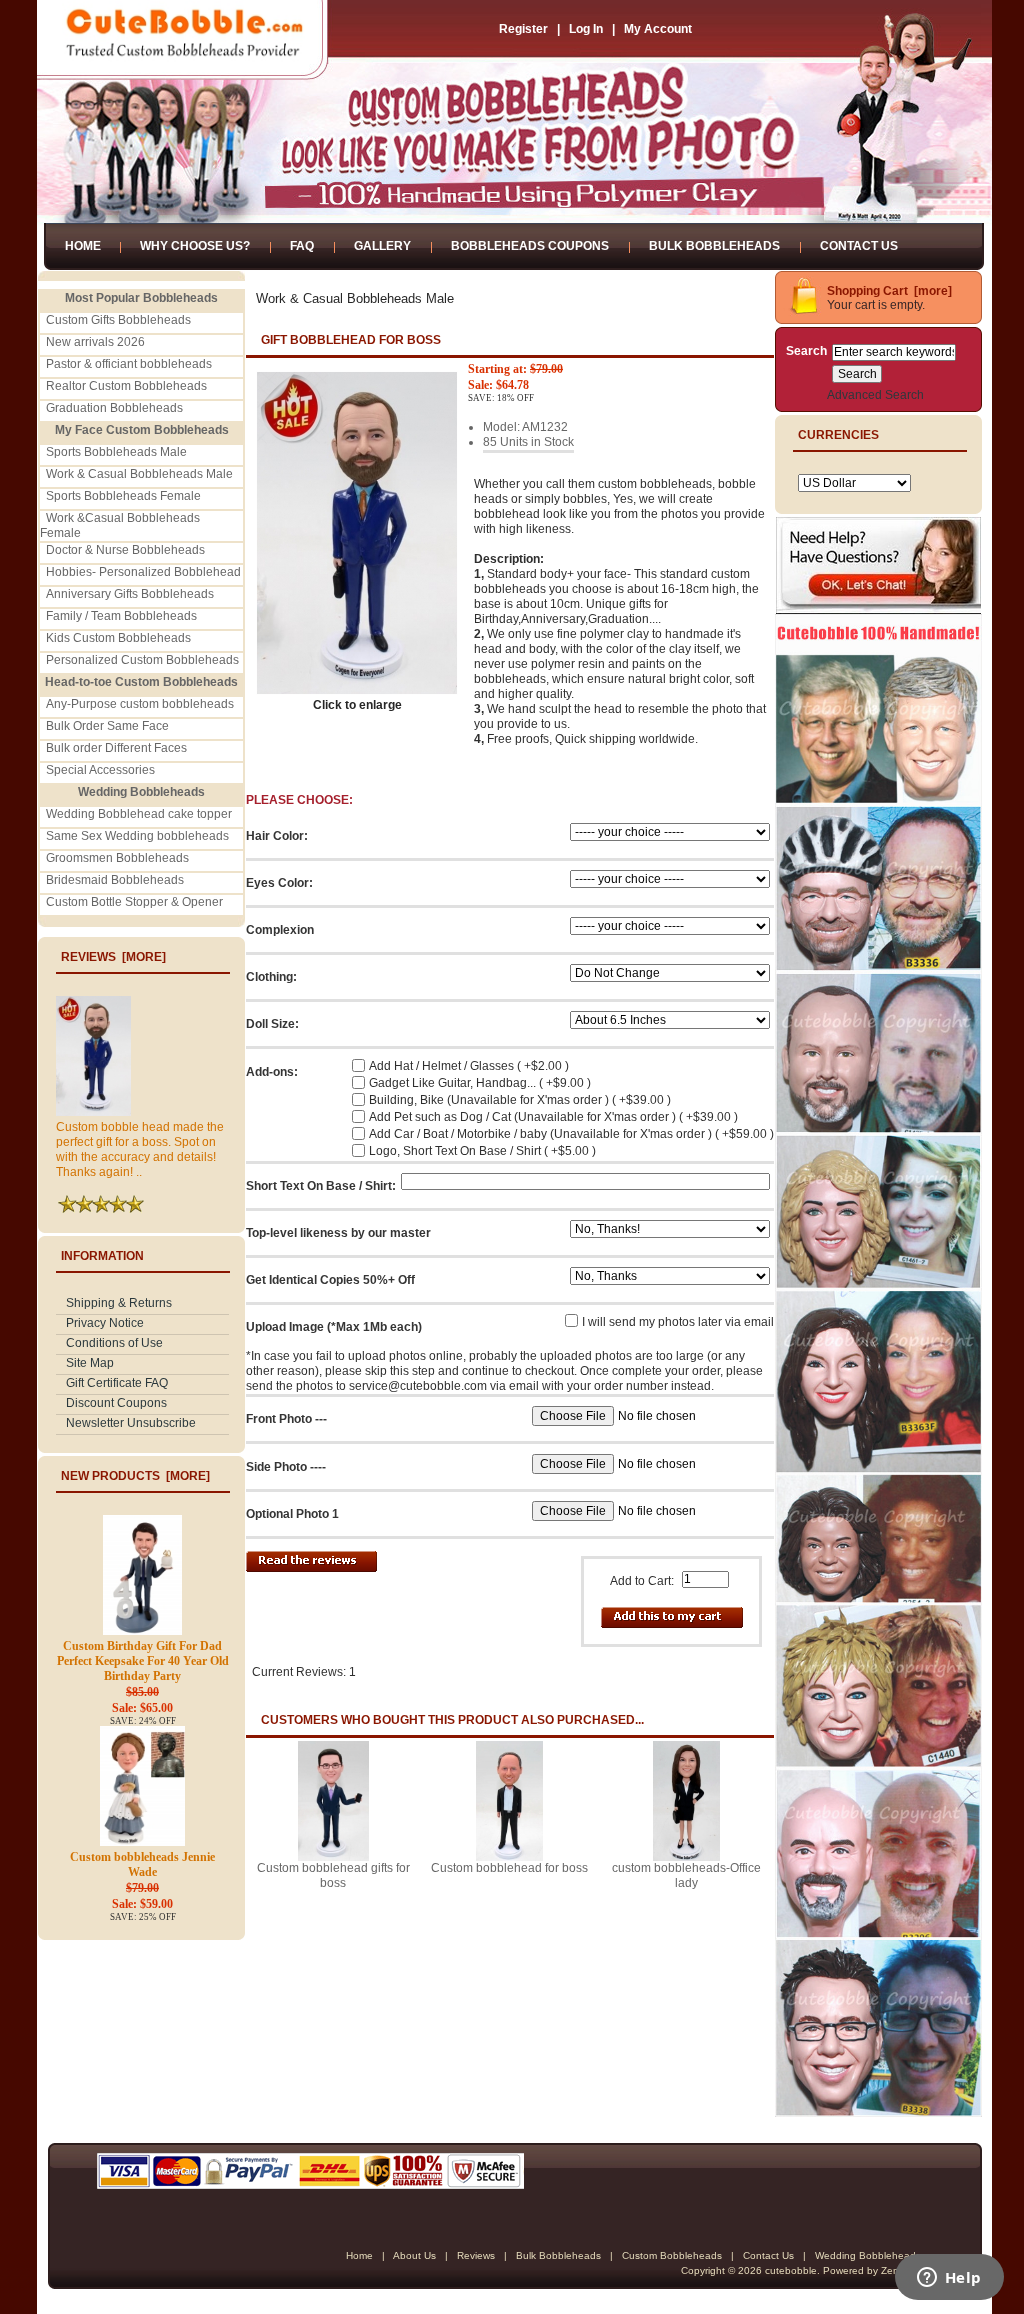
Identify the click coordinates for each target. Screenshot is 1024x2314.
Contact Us (859, 246)
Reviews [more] (113, 957)
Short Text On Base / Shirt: (321, 1186)
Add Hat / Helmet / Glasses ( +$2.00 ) (469, 1066)
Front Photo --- (286, 1419)
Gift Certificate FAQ (117, 1383)
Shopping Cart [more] (889, 291)
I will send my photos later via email (678, 1322)
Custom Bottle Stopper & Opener (134, 902)
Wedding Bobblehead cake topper (139, 814)
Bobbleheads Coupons (530, 246)
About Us (414, 2255)
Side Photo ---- (286, 1467)
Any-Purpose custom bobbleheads (140, 704)
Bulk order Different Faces (116, 748)
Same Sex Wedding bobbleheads (137, 836)
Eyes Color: (279, 883)
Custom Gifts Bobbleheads (118, 320)
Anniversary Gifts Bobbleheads (130, 594)
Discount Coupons (116, 1403)
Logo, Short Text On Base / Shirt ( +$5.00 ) (482, 1151)
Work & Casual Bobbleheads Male (139, 474)
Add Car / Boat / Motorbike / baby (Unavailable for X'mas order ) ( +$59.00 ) (571, 1134)
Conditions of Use (114, 1343)
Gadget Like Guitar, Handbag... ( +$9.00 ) (480, 1083)
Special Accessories (100, 770)
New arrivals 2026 (95, 342)
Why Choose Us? (195, 246)
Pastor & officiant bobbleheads (129, 364)
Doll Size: (272, 1024)
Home (83, 246)
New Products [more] (135, 1476)
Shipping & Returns (119, 1303)
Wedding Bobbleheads (868, 2255)
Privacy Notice (105, 1323)
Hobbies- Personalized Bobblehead (143, 572)
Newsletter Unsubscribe (131, 1423)
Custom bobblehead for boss (509, 1868)
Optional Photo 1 (292, 1514)
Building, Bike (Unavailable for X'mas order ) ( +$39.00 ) (520, 1100)
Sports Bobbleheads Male (116, 452)
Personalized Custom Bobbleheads (142, 660)
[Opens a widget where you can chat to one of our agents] (949, 2279)
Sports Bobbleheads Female (123, 496)
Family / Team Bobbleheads (121, 616)
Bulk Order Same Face (107, 726)
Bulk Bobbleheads (714, 246)
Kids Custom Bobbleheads (118, 638)
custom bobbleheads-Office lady (686, 1875)
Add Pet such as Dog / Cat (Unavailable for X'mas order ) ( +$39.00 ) (553, 1117)
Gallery (382, 246)
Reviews (476, 2255)
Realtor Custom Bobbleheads (126, 386)
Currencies (838, 435)
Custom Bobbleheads (672, 2255)
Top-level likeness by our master (338, 1233)
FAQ (302, 246)
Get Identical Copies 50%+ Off (330, 1280)
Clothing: (271, 977)
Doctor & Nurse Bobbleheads (125, 550)
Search (806, 351)
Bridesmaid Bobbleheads (115, 880)
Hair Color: (277, 836)
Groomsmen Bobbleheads (117, 858)
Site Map (90, 1363)
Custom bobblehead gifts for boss (333, 1875)
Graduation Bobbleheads (114, 408)
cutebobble (791, 2270)
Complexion (280, 930)
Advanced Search (875, 395)
